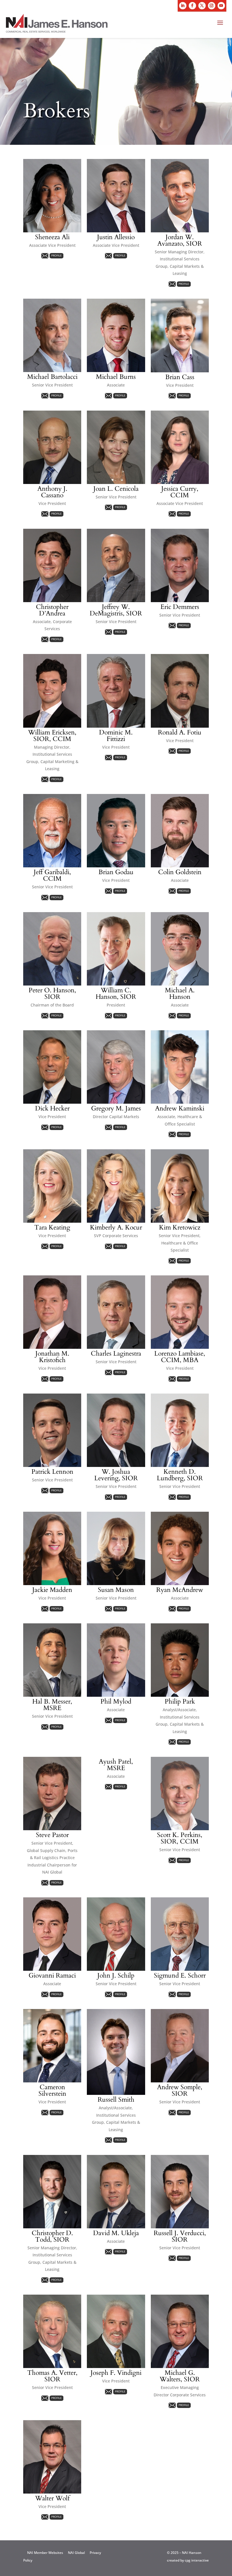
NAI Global (76, 2553)
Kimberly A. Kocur (116, 1227)
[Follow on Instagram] (212, 6)
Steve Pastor (52, 1835)
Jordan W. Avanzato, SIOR (180, 240)
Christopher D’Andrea (52, 610)
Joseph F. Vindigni (116, 2373)
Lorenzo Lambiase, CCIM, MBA (180, 1357)
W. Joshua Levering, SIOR (116, 1475)
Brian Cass (180, 377)
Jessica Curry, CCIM (180, 492)
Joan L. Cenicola (116, 489)
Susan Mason (116, 1590)
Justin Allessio (116, 237)
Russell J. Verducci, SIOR (180, 2236)
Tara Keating (52, 1227)
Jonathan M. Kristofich (52, 1357)
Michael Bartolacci (52, 377)
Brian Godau (116, 872)
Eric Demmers (180, 607)
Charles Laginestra (116, 1353)
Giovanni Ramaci (52, 1975)
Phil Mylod (116, 1701)
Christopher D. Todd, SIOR (52, 2236)
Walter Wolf (52, 2498)
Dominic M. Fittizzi (116, 736)
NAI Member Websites (45, 2553)
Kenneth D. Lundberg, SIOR (180, 1475)
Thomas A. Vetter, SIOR (52, 2376)
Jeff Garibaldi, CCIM (52, 875)
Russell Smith (116, 2100)
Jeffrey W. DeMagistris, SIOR (116, 610)
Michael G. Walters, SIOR (180, 2376)
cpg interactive (197, 2560)
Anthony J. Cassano (52, 492)
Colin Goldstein (180, 872)
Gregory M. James (116, 1108)
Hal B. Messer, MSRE (52, 1705)
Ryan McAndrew (180, 1590)
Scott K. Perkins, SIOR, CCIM (180, 1838)
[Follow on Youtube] (221, 6)
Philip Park (180, 1701)
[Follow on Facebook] (192, 6)
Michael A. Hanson (180, 993)
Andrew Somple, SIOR (180, 2090)
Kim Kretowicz (180, 1227)
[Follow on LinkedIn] (183, 6)
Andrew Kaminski (180, 1108)
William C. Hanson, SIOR (116, 993)
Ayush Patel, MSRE (116, 1765)
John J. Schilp (116, 1975)
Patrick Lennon (52, 1472)
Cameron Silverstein (52, 2090)
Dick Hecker (52, 1108)
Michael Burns (116, 377)
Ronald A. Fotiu (180, 732)
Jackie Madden (52, 1590)
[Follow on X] (202, 6)
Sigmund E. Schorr (180, 1975)
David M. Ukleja (116, 2233)
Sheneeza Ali (52, 237)
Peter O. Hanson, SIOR (52, 993)
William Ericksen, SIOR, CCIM (52, 736)
